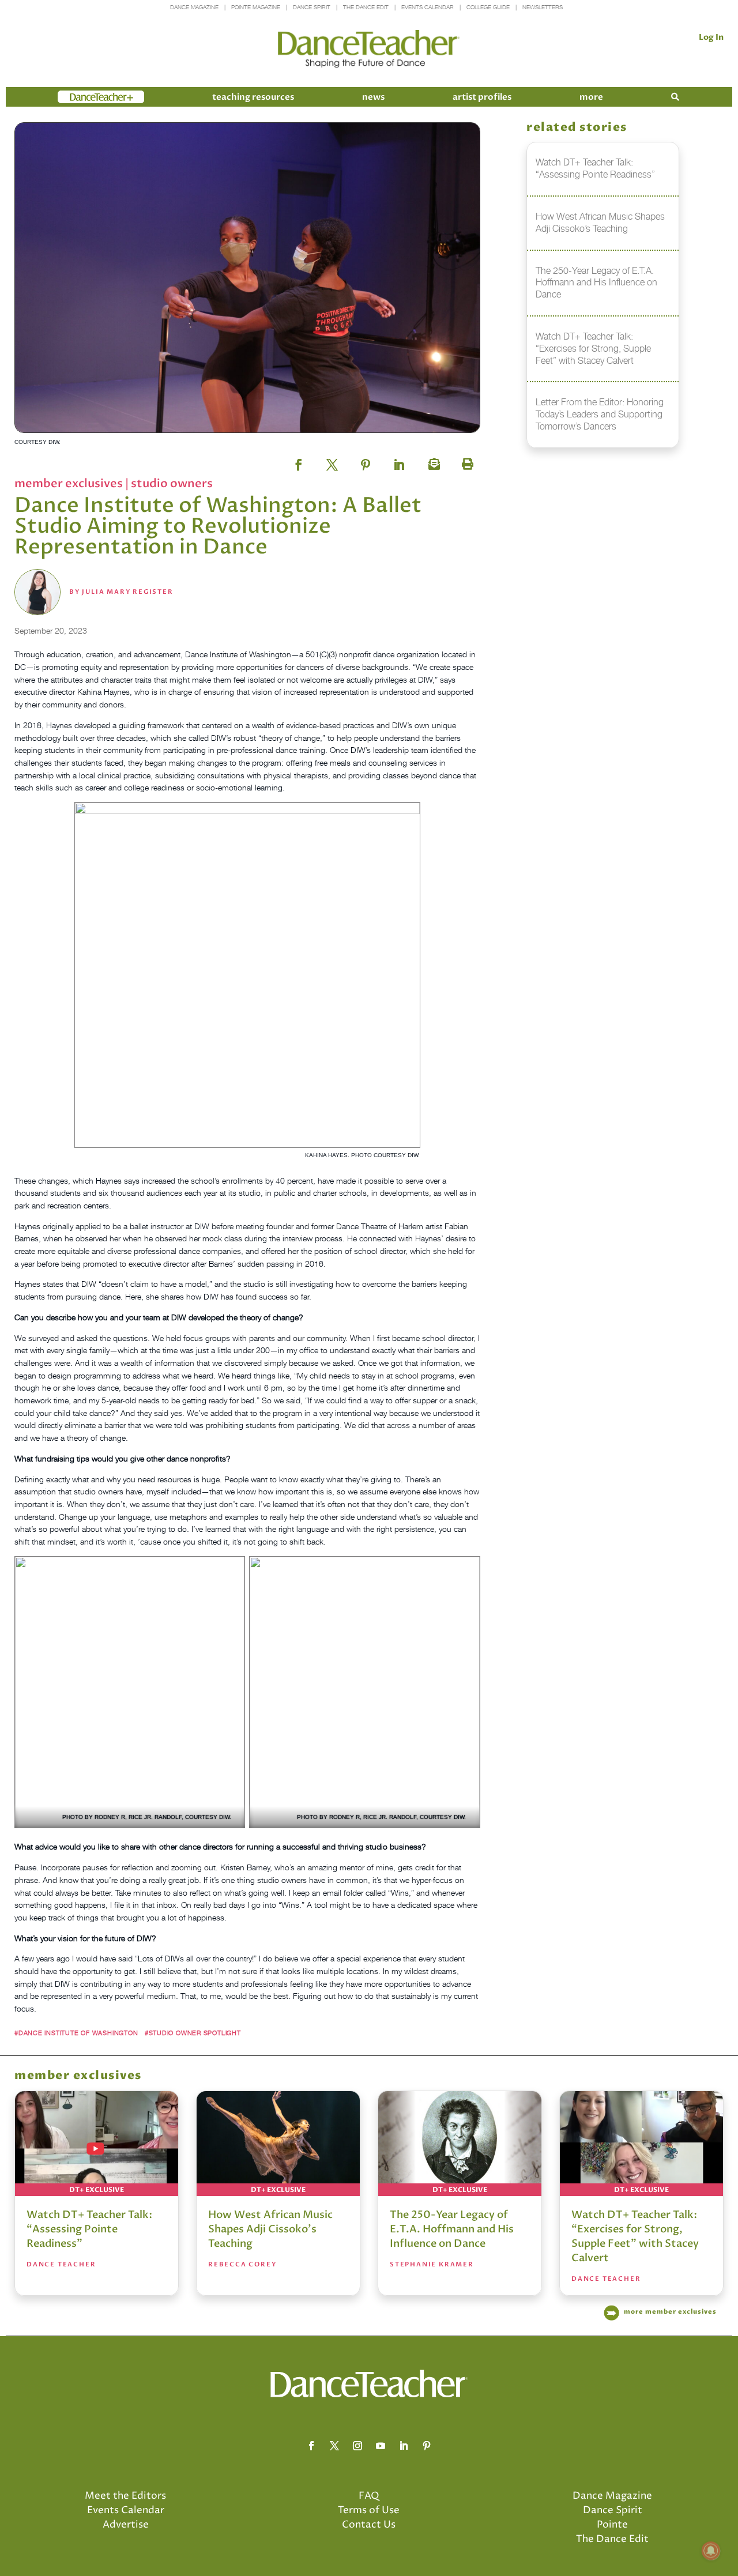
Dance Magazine (194, 7)
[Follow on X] (334, 2446)
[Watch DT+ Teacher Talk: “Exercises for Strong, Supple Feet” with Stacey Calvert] (641, 2144)
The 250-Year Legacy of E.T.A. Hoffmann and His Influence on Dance (452, 2229)
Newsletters (543, 7)
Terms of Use (369, 2510)
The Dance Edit (366, 7)
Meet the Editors (125, 2496)
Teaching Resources (253, 97)
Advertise (126, 2525)
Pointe (612, 2525)
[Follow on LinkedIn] (404, 2446)
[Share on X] (332, 461)
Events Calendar (428, 7)
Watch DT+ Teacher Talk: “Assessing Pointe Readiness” (89, 2229)
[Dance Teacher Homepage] (369, 49)
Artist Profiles (482, 97)
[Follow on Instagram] (357, 2446)
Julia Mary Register (127, 592)
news (373, 97)
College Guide (488, 7)
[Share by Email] (432, 461)
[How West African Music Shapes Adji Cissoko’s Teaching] (278, 2144)
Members (78, 97)
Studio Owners (172, 483)
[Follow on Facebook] (311, 2446)
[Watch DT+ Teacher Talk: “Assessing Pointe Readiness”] (97, 2144)
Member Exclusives (70, 483)
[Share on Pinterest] (366, 461)
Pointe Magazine (256, 7)
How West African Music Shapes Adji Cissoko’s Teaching (270, 2229)
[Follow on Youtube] (381, 2446)
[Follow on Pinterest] (427, 2446)
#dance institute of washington (76, 2033)
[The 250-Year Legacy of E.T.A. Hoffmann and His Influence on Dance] (460, 2144)
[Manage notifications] (711, 2551)
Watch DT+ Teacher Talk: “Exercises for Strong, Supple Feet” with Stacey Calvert (635, 2236)
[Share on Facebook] (299, 461)
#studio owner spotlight (193, 2033)
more (591, 97)
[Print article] (466, 461)
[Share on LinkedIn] (399, 461)
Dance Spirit (312, 7)
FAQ (369, 2496)
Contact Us (369, 2525)
